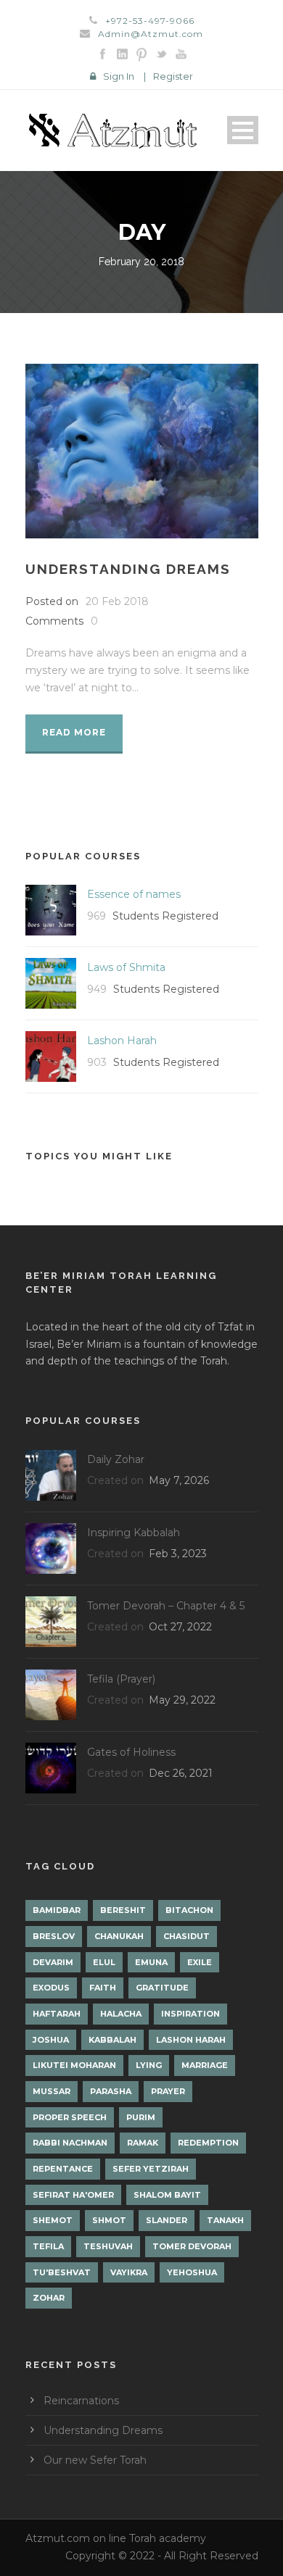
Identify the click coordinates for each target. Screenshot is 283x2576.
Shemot (53, 2220)
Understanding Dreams (128, 569)
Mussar (52, 2091)
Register (173, 76)
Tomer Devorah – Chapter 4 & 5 (166, 1606)
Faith (103, 1988)
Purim (141, 2117)
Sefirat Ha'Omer (73, 2195)
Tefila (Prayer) (121, 1679)
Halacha (121, 2014)
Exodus (51, 1988)
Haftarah (57, 2014)
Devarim (53, 1962)
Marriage (205, 2065)
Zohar (49, 2298)
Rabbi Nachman (70, 2143)
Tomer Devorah (192, 2246)
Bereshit (123, 1910)
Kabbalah (112, 2040)
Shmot (109, 2220)
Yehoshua (192, 2272)
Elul (104, 1962)
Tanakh (225, 2220)
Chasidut (186, 1936)
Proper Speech (70, 2117)
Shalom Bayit (167, 2195)
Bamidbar (57, 1910)
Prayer (168, 2091)
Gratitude (162, 1988)
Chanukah (119, 1936)
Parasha (111, 2091)
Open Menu (243, 130)
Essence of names (134, 894)
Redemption (208, 2143)
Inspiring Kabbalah (134, 1533)
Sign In (119, 76)
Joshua (51, 2040)
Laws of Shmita (126, 967)
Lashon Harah (122, 1041)
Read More (74, 732)
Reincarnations (81, 2401)
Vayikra (129, 2272)
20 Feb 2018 (117, 601)
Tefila (48, 2246)
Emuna (151, 1962)
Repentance (63, 2169)
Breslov (54, 1936)
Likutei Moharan (74, 2065)
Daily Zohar (116, 1459)
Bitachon (189, 1910)
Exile (200, 1962)
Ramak (143, 2143)
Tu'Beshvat (62, 2272)
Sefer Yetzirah (151, 2169)
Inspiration (190, 2014)
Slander (167, 2220)
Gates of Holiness (131, 1752)
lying (149, 2065)
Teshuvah (108, 2246)
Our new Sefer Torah (95, 2460)
